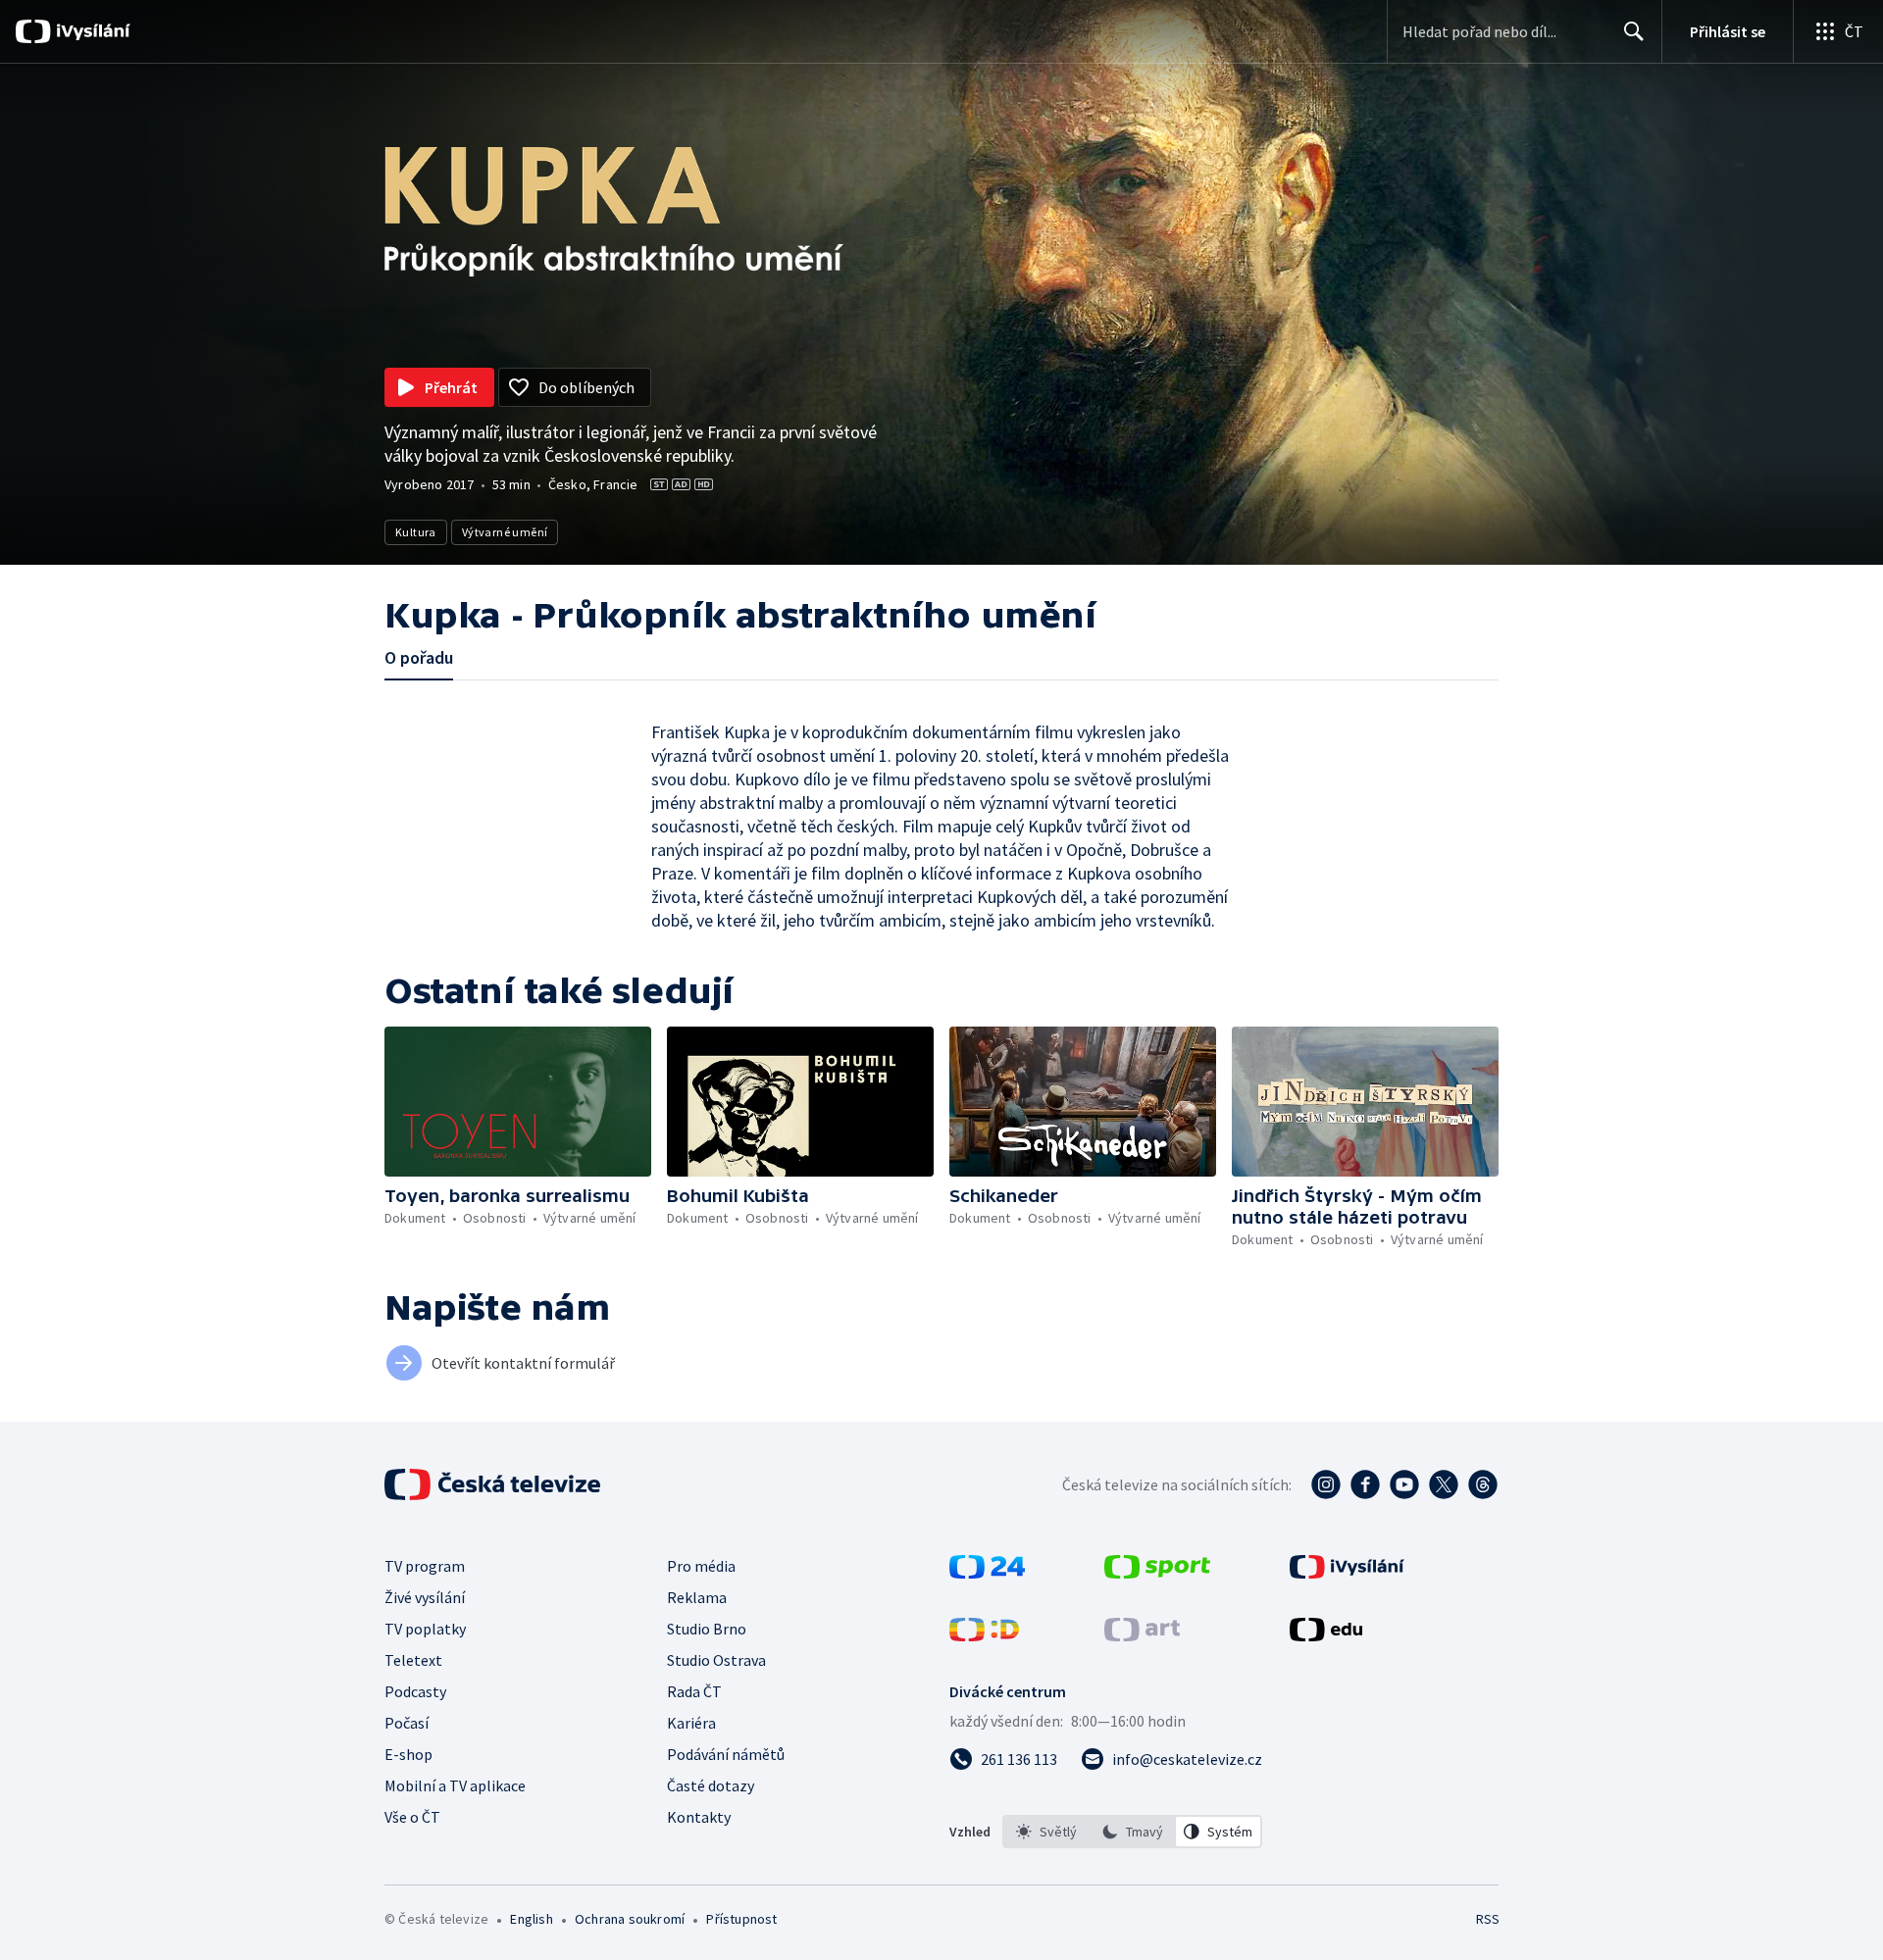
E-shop (408, 1754)
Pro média (701, 1566)
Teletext (413, 1660)
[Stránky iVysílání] (1347, 1573)
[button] (518, 1102)
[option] (1046, 1832)
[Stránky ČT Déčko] (984, 1635)
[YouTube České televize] (1404, 1484)
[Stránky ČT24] (987, 1573)
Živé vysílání (425, 1597)
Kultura (416, 532)
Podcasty (415, 1691)
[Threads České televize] (1483, 1484)
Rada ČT (694, 1691)
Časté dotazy (711, 1785)
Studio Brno (707, 1629)
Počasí (407, 1723)
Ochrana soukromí (630, 1919)
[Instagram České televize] (1326, 1484)
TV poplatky (425, 1629)
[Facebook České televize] (1365, 1484)
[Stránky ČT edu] (1326, 1635)
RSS (1488, 1919)
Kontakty (699, 1817)
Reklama (697, 1597)
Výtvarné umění (505, 532)
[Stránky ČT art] (1142, 1635)
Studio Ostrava (716, 1660)
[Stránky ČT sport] (1157, 1573)
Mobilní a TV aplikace (455, 1785)
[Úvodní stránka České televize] (494, 1484)
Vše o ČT (412, 1817)
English (531, 1919)
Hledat (1634, 31)
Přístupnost (741, 1919)
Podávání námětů (726, 1754)
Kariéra (691, 1723)
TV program (425, 1566)
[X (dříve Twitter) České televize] (1444, 1484)
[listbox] (1132, 1832)
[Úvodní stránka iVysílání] (91, 31)
